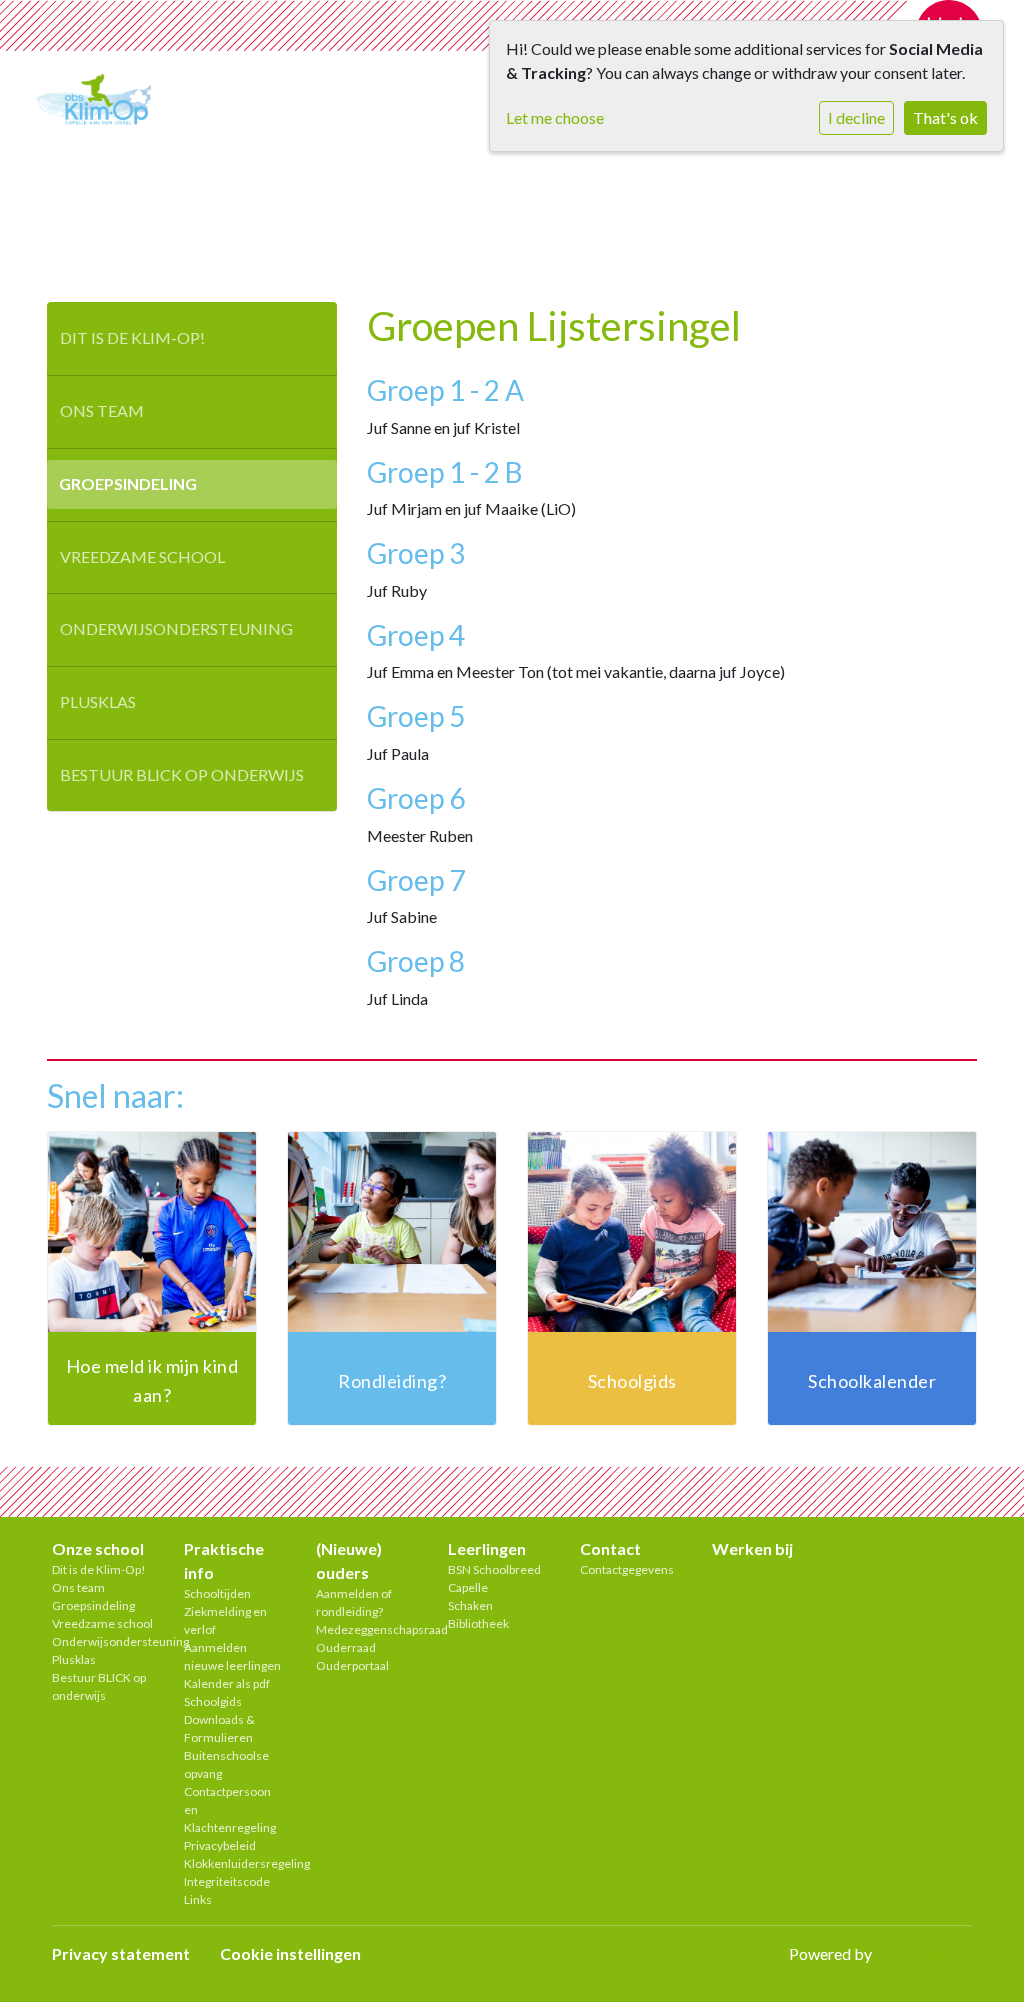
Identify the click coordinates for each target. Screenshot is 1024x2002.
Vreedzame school (142, 556)
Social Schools (923, 1953)
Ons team (102, 410)
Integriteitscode (227, 1881)
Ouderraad (346, 1647)
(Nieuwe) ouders (349, 1560)
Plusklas (98, 701)
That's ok (945, 117)
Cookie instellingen (290, 1953)
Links (198, 1899)
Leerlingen (487, 1548)
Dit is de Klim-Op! (132, 337)
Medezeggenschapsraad (367, 1629)
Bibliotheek (478, 1623)
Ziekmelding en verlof (225, 1620)
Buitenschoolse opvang (226, 1764)
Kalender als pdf (227, 1683)
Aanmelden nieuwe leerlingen (232, 1656)
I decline (856, 117)
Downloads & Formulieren (219, 1728)
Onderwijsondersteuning (176, 628)
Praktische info (224, 1560)
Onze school (98, 1548)
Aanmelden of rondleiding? (354, 1602)
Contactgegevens (627, 1569)
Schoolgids (213, 1701)
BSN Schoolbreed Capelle (494, 1578)
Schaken (470, 1605)
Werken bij (752, 1548)
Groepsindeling (128, 483)
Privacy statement (121, 1953)
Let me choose (555, 117)
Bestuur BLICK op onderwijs (182, 774)
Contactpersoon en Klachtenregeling (230, 1809)
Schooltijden (217, 1593)
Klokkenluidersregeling (235, 1863)
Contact (610, 1548)
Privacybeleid (220, 1845)
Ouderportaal (352, 1665)
